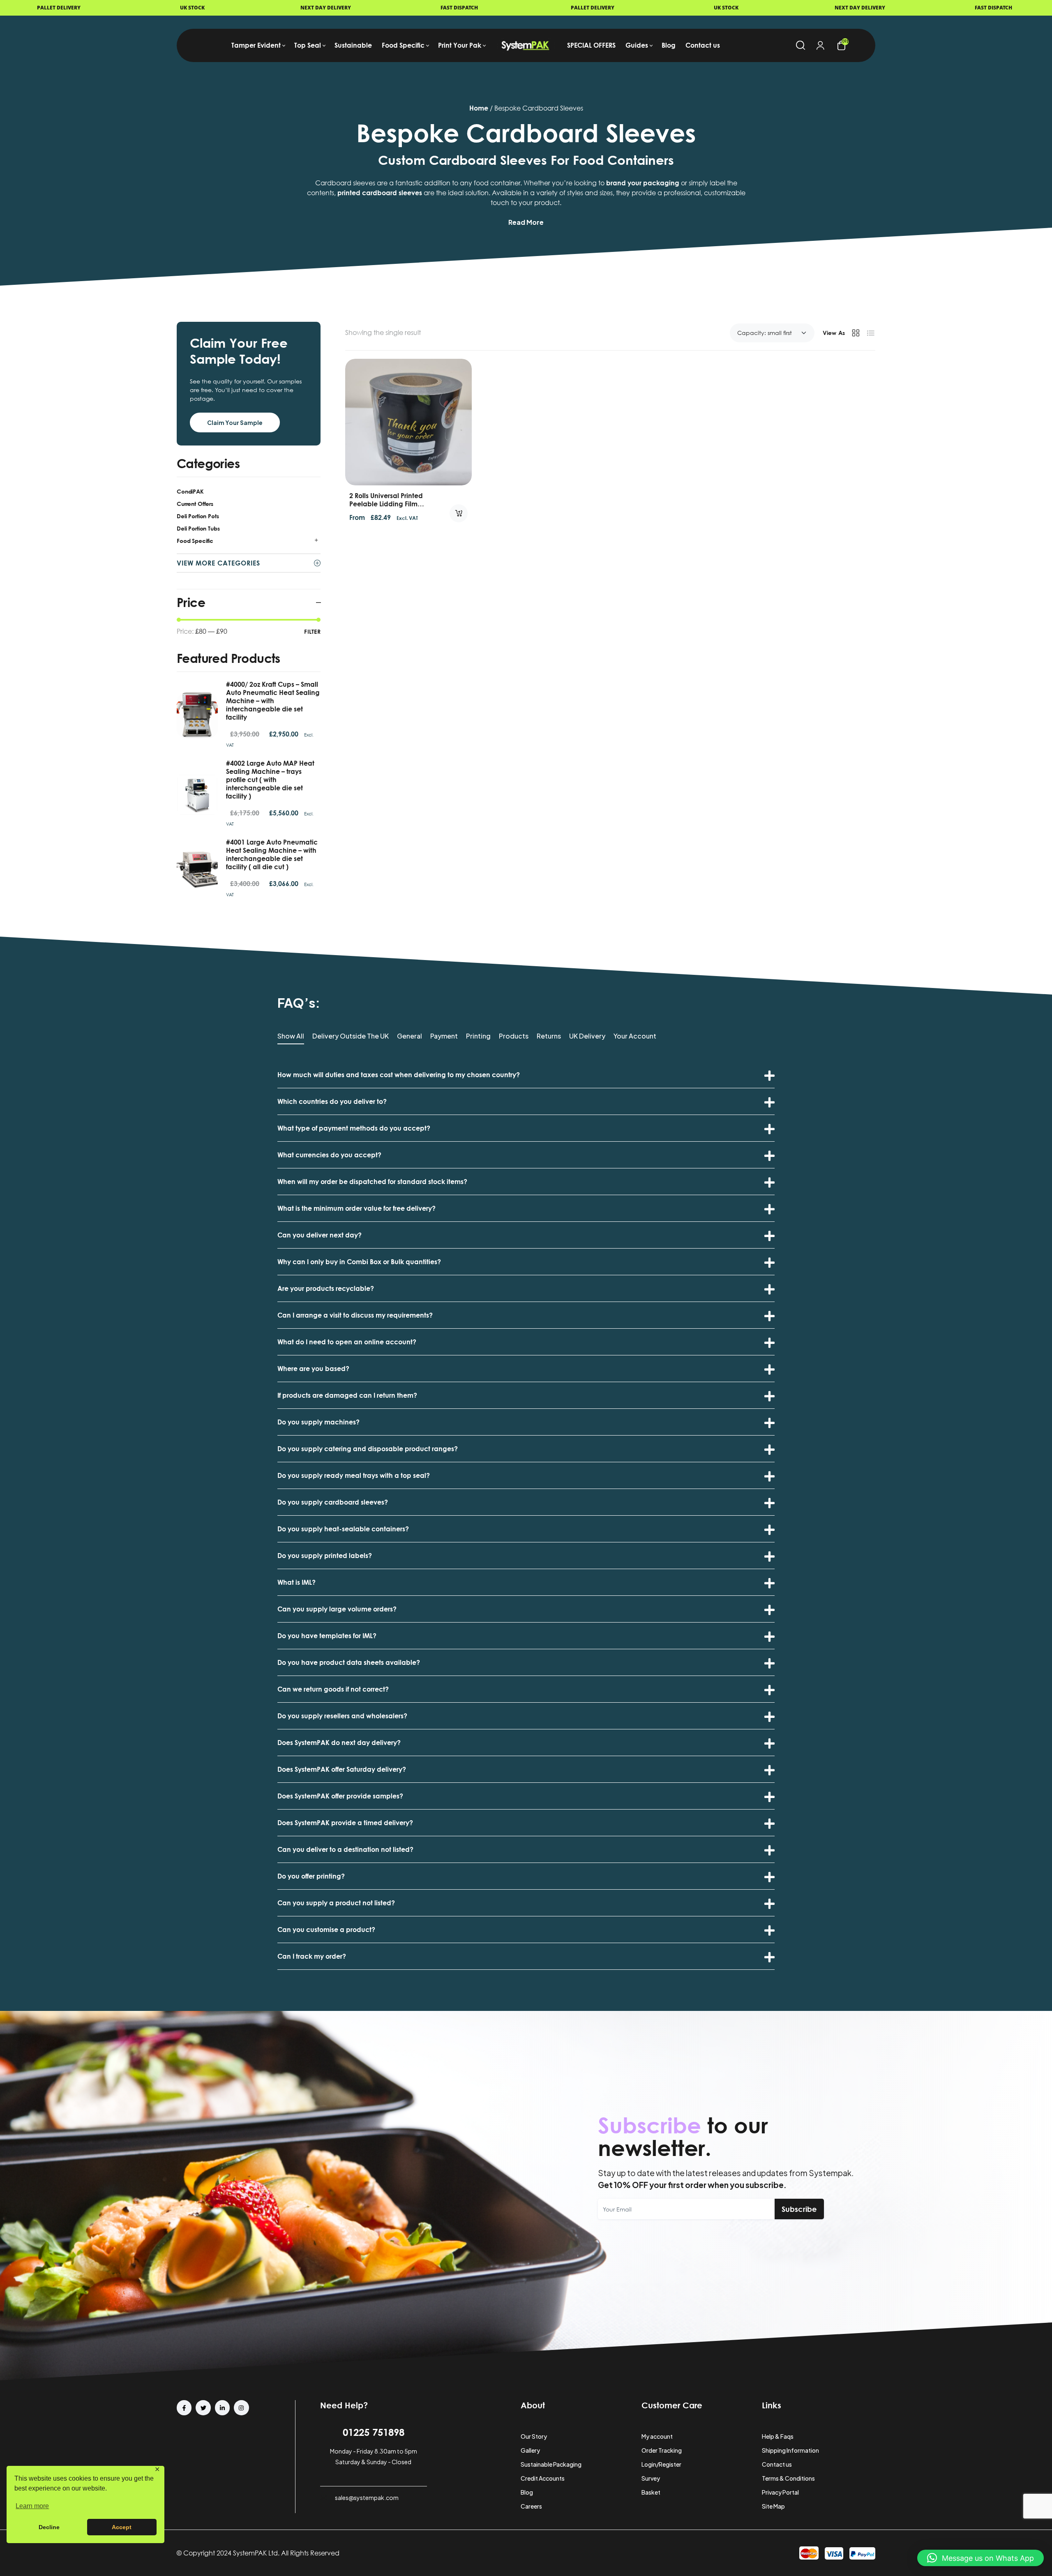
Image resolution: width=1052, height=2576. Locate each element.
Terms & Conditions (788, 2478)
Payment (444, 1036)
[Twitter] (203, 2407)
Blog (527, 2492)
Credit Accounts (543, 2478)
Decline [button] (49, 2527)
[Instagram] (241, 2407)
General (409, 1036)
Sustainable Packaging (551, 2464)
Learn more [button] (32, 2506)
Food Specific (195, 541)
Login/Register (661, 2464)
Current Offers (195, 504)
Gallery (530, 2450)
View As (834, 333)
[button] (980, 2558)
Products (514, 1036)
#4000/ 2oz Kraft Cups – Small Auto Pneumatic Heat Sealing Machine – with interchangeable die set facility (273, 701)
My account (657, 2436)
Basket (651, 2492)
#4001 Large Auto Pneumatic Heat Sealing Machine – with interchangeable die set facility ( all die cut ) (272, 854)
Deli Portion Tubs (198, 528)
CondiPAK (190, 491)
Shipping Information (790, 2450)
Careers (531, 2506)
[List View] (871, 333)
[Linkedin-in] (222, 2407)
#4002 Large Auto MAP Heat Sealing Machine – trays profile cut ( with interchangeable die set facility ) (270, 780)
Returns (549, 1036)
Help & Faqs (778, 2436)
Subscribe (799, 2209)
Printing (478, 1036)
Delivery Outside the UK (351, 1036)
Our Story (534, 2436)
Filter (312, 631)
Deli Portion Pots (198, 516)
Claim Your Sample (235, 422)
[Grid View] (856, 333)
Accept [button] (122, 2527)
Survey (651, 2478)
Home (479, 108)
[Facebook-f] (184, 2407)
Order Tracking (662, 2450)
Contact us (777, 2464)
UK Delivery (587, 1036)
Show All (291, 1036)
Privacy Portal (780, 2492)
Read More (526, 222)
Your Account (635, 1036)
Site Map (773, 2506)
